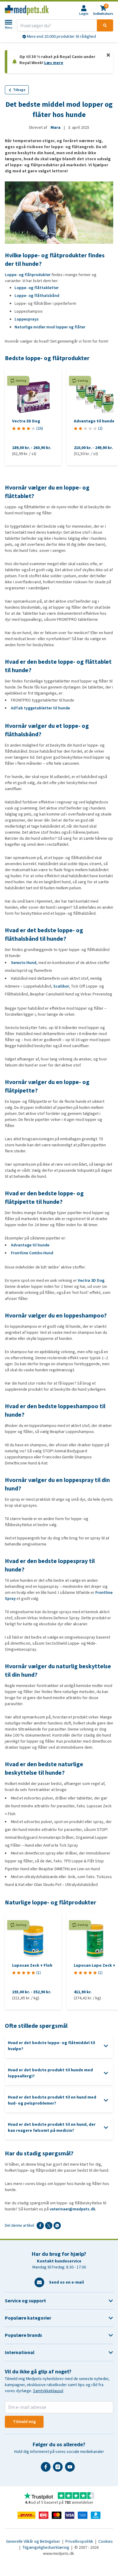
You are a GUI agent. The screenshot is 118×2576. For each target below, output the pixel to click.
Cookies (106, 2541)
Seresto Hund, (24, 963)
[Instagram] (59, 2469)
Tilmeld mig (24, 2422)
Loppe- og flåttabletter (37, 288)
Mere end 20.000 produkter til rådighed (61, 36)
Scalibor (61, 986)
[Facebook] (47, 2469)
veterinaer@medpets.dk (72, 2209)
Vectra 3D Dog (91, 1280)
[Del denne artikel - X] (49, 2226)
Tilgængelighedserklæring (46, 2547)
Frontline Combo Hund (32, 1253)
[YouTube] (71, 2469)
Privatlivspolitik (80, 2541)
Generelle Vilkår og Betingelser (34, 2541)
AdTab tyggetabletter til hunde (40, 708)
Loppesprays (27, 319)
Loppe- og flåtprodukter (28, 275)
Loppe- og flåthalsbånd (37, 296)
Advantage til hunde (30, 1245)
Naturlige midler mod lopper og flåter (50, 327)
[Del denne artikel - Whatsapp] (57, 2226)
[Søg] (105, 25)
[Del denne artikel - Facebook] (40, 2226)
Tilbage (19, 90)
